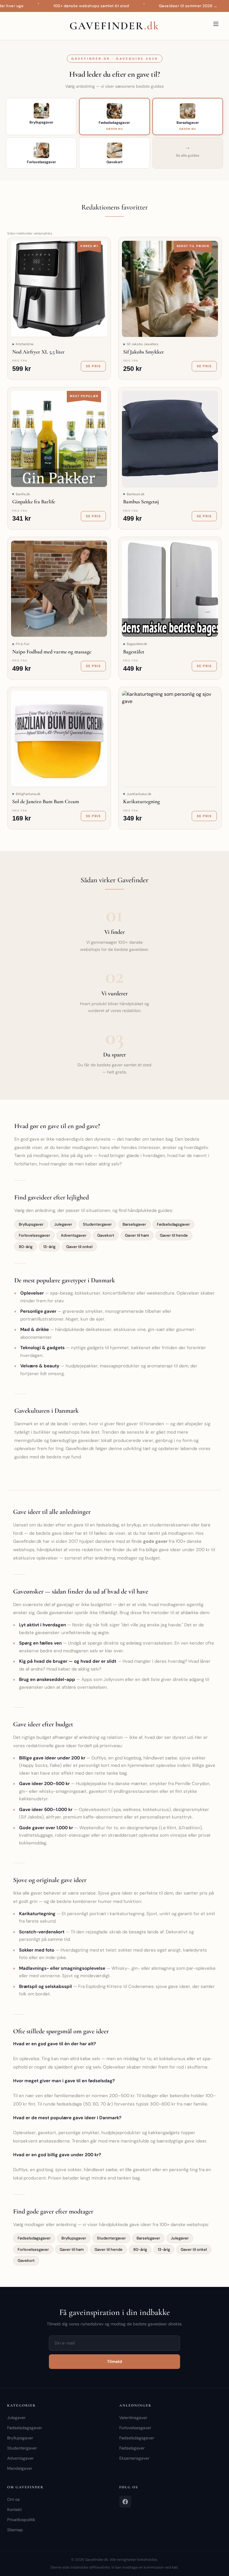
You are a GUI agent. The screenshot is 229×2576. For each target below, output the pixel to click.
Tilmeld (114, 2361)
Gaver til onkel (79, 1247)
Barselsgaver (134, 1224)
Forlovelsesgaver (34, 1235)
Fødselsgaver (132, 2448)
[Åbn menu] (216, 24)
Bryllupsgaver (31, 1224)
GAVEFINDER (114, 26)
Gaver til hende (174, 1235)
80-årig (26, 1247)
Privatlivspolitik (21, 2520)
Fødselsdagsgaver (173, 1224)
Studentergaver (97, 1224)
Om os (13, 2499)
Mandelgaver (20, 2468)
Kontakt (14, 2509)
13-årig (49, 1247)
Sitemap (15, 2530)
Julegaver (63, 1224)
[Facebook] (125, 2502)
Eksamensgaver (134, 2458)
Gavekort (106, 1235)
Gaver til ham (137, 1235)
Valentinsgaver (133, 2418)
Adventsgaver (74, 1235)
